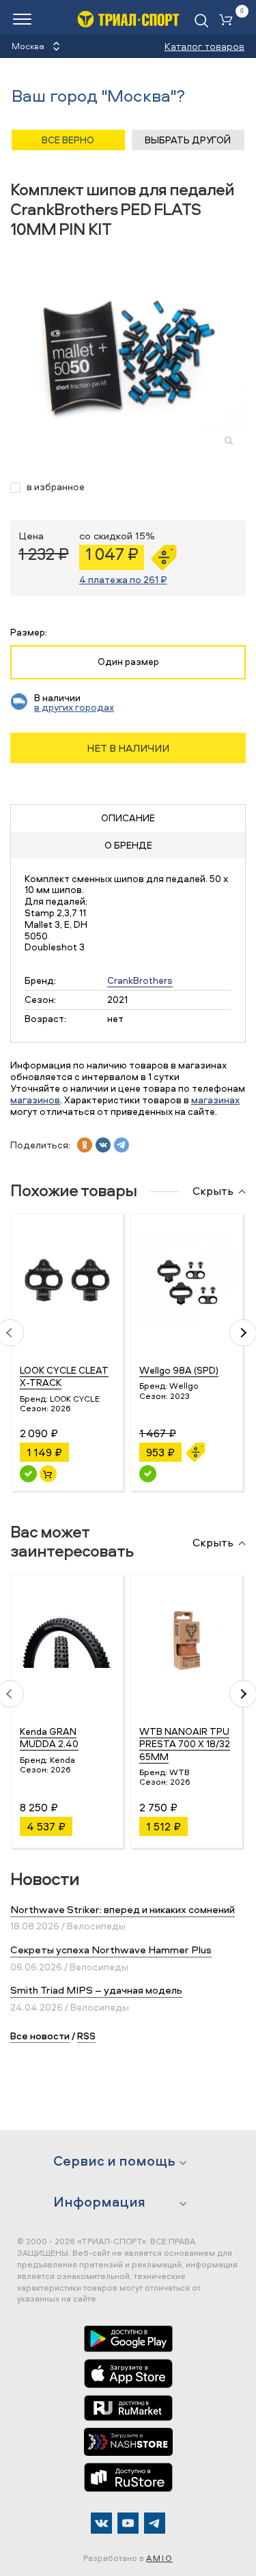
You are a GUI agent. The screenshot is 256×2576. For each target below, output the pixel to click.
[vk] (103, 1145)
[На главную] (128, 19)
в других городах (74, 707)
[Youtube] (128, 2523)
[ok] (85, 1145)
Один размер (128, 661)
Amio (159, 2558)
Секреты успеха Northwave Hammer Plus (111, 1950)
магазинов (35, 1100)
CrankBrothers (140, 980)
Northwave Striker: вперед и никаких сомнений (123, 1909)
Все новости (40, 2036)
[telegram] (122, 1145)
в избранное (56, 487)
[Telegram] (155, 2523)
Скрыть (213, 1191)
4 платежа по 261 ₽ (123, 579)
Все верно (68, 140)
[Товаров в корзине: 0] (229, 21)
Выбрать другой (188, 140)
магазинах (215, 1100)
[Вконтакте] (101, 2523)
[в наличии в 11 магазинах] (28, 1474)
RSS (86, 2036)
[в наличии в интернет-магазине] (48, 1474)
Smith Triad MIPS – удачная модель (96, 1990)
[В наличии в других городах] (148, 1474)
